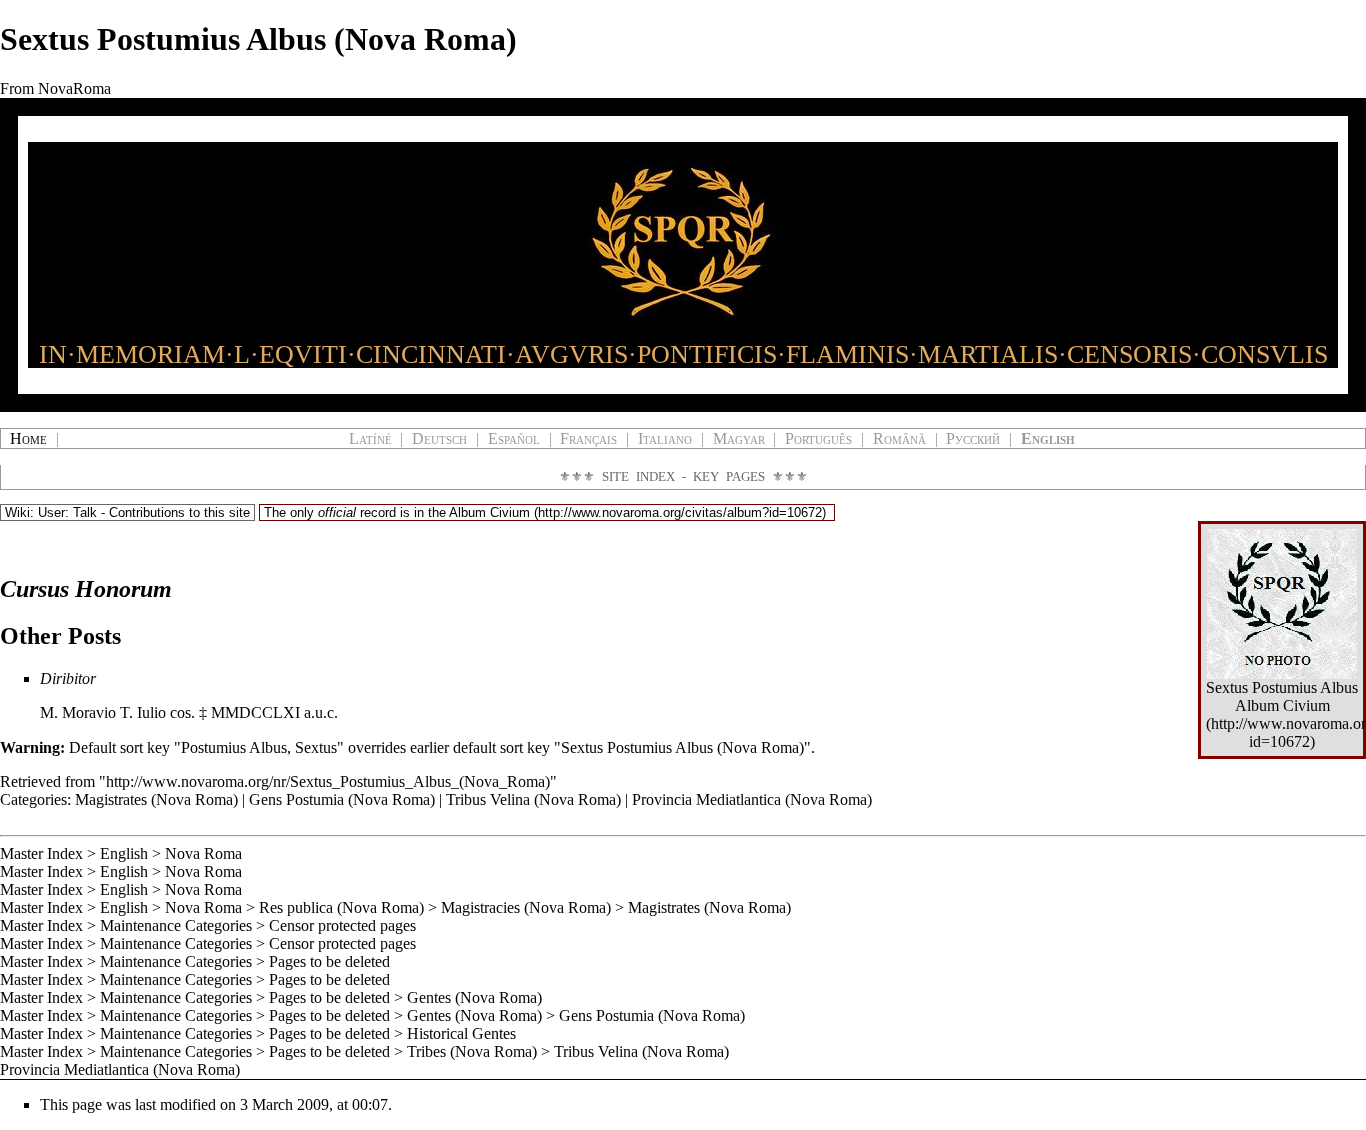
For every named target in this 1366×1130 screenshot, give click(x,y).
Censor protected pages (342, 925)
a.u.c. (321, 712)
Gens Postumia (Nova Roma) (342, 799)
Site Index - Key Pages (683, 476)
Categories (33, 799)
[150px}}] (1282, 602)
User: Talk (67, 512)
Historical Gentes (461, 1033)
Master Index (41, 853)
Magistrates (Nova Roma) (156, 799)
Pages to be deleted (329, 961)
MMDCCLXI (255, 712)
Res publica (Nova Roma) (341, 907)
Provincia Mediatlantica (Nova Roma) (752, 799)
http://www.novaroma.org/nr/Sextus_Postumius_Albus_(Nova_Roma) (328, 781)
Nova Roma (203, 853)
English (124, 853)
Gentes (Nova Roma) (474, 997)
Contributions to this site (179, 512)
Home (28, 438)
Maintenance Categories (176, 925)
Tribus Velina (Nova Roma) (533, 799)
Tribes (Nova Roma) (472, 1051)
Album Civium (489, 512)
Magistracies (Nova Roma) (526, 907)
